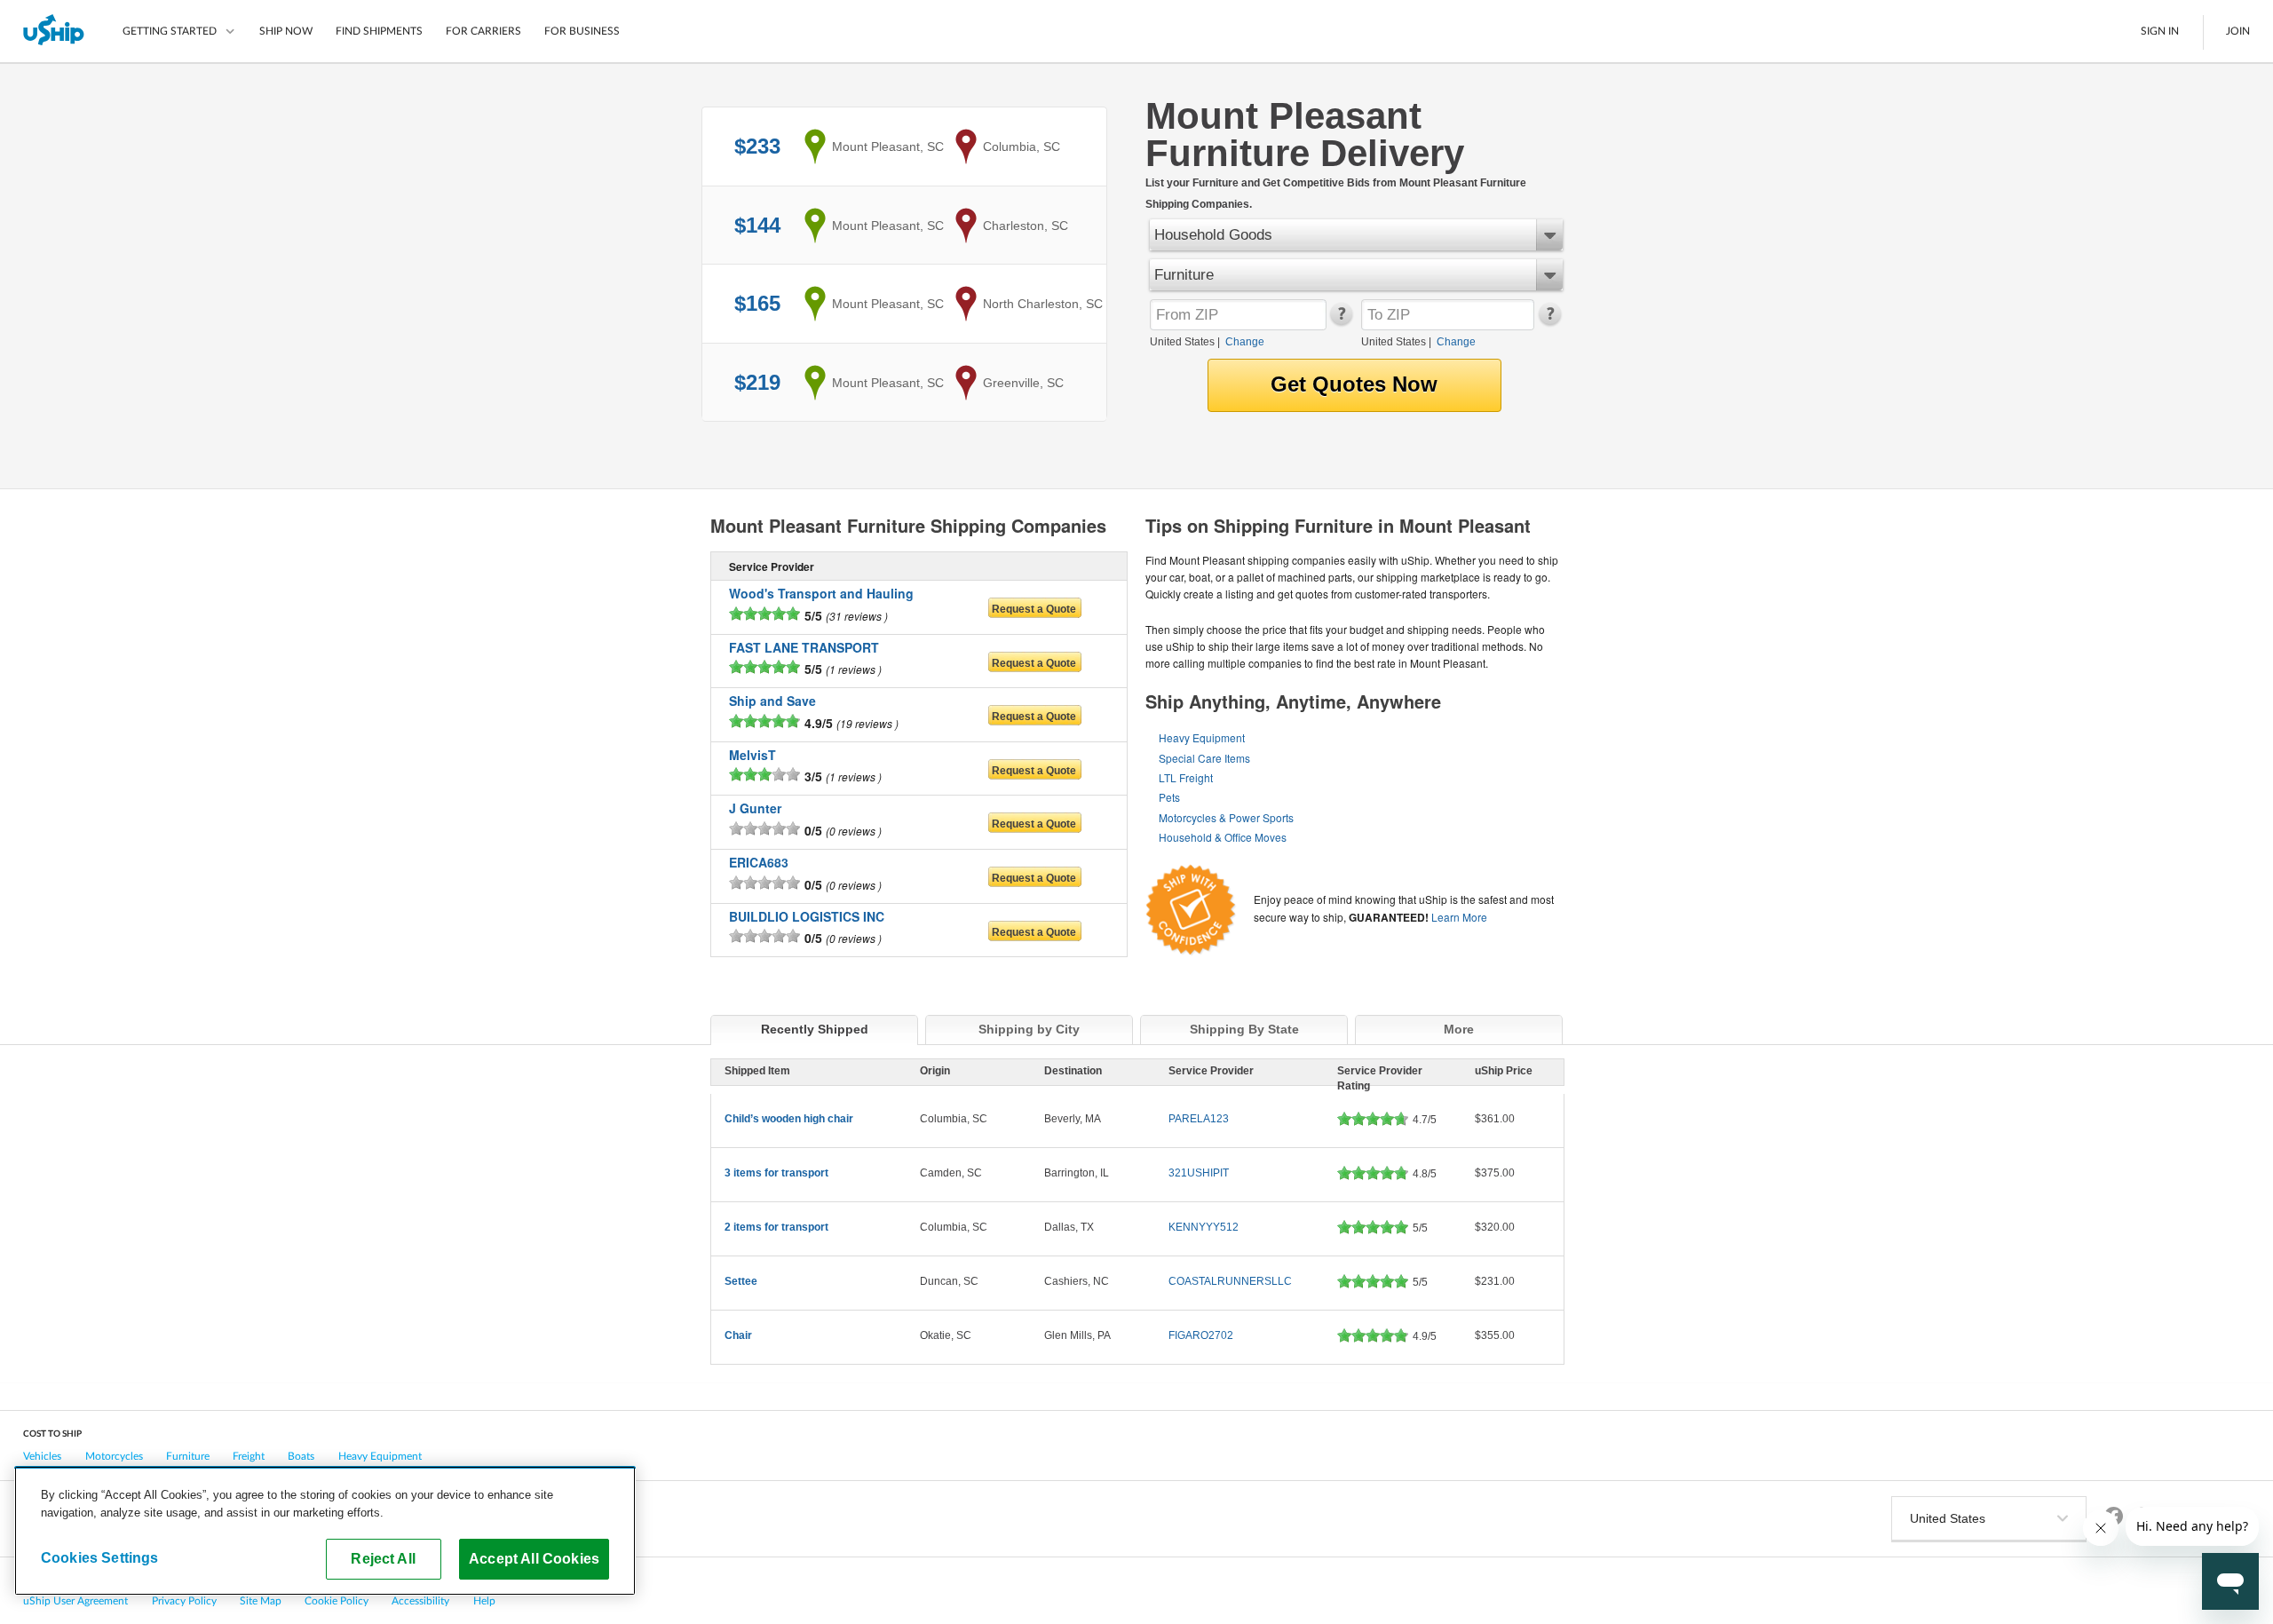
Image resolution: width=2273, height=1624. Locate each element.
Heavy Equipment (1202, 737)
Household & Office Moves (1223, 837)
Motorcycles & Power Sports (1226, 817)
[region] (325, 1531)
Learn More (1459, 917)
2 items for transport (776, 1227)
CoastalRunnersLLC (1230, 1281)
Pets (1169, 797)
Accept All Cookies (534, 1558)
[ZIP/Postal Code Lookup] (1340, 321)
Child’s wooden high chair (789, 1119)
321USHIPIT (1199, 1173)
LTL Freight (1186, 777)
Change (1245, 342)
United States (1182, 342)
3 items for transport (776, 1173)
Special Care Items (1204, 758)
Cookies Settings (100, 1557)
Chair (738, 1335)
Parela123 (1199, 1119)
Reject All (383, 1558)
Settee (741, 1281)
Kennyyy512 (1204, 1227)
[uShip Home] (55, 31)
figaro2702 (1201, 1335)
